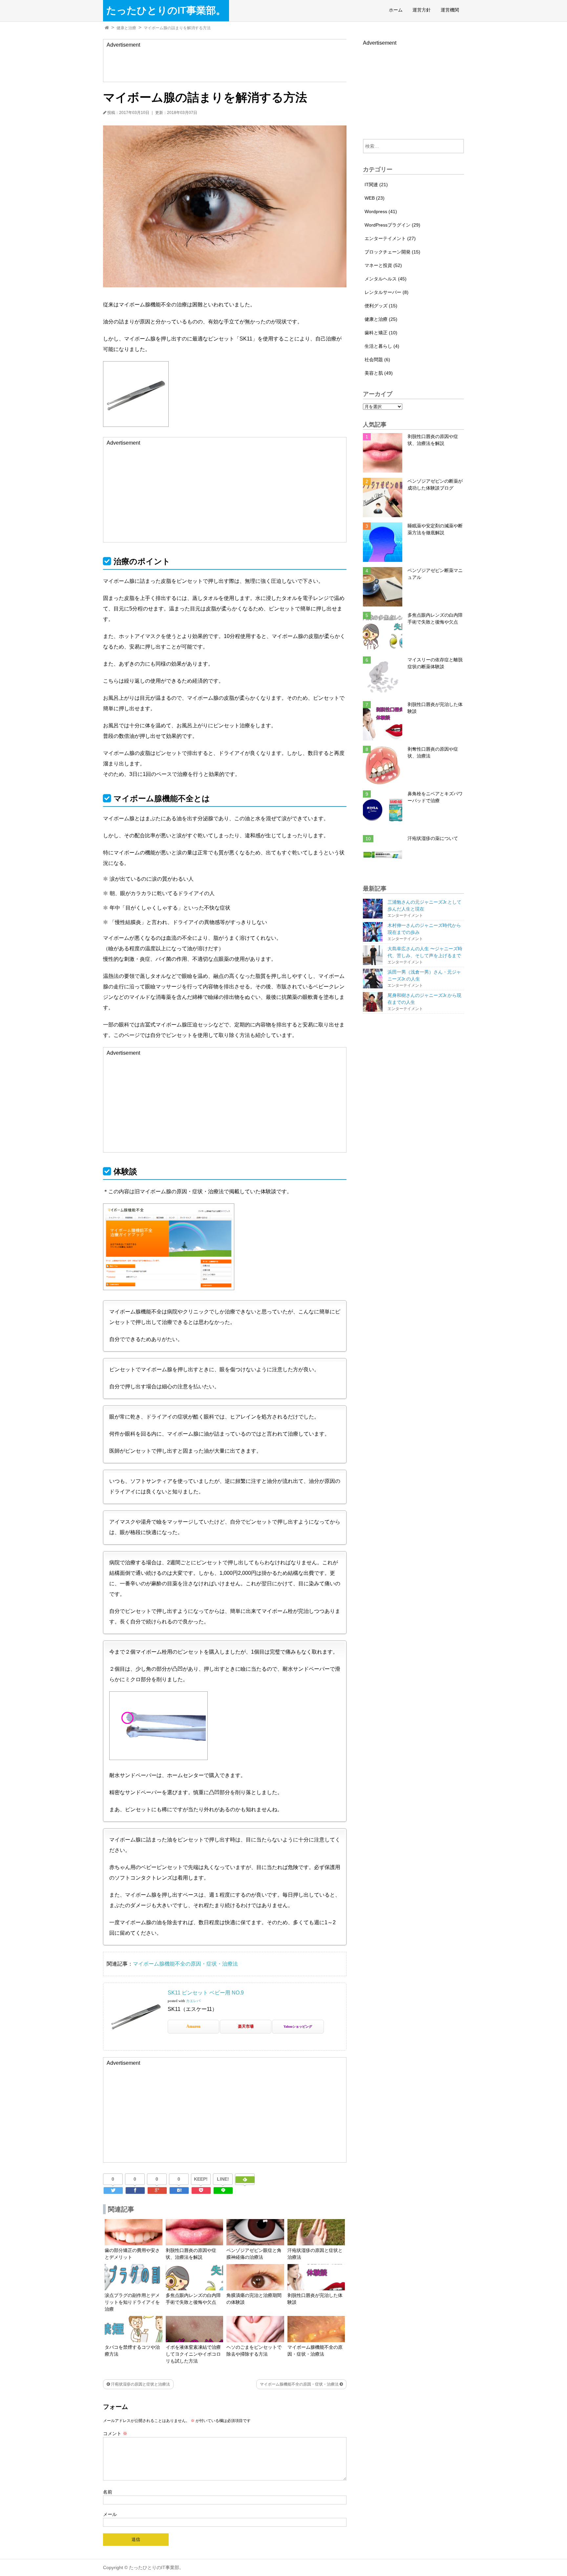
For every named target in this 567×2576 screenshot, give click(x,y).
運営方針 (422, 10)
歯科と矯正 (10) (381, 333)
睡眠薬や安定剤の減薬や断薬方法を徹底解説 (435, 529)
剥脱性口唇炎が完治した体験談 (435, 708)
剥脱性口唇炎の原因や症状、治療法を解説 (433, 440)
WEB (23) (375, 198)
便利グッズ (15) (381, 306)
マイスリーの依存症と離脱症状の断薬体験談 (435, 663)
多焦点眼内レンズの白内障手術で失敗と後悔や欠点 (435, 618)
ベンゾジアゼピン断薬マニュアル (435, 574)
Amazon (193, 2026)
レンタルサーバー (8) (387, 292)
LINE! (223, 2179)
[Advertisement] (227, 64)
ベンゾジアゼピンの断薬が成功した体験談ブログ (435, 484)
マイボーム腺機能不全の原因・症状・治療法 (185, 1964)
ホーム (396, 10)
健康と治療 (126, 28)
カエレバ (193, 2001)
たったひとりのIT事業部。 (166, 11)
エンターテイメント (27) (390, 238)
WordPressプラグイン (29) (392, 225)
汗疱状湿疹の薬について (433, 838)
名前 (108, 2492)
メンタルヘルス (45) (386, 279)
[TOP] (107, 28)
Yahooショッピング (298, 2026)
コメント (115, 2433)
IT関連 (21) (376, 185)
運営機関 (450, 10)
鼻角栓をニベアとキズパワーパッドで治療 (435, 797)
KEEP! (201, 2179)
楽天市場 (246, 2026)
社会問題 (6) (377, 360)
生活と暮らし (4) (382, 346)
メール (110, 2514)
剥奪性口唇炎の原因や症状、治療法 (433, 752)
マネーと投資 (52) (383, 265)
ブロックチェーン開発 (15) (392, 252)
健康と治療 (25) (381, 319)
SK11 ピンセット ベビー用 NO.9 (206, 1993)
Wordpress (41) (381, 211)
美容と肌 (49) (379, 373)
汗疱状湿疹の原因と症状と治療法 (140, 2384)
